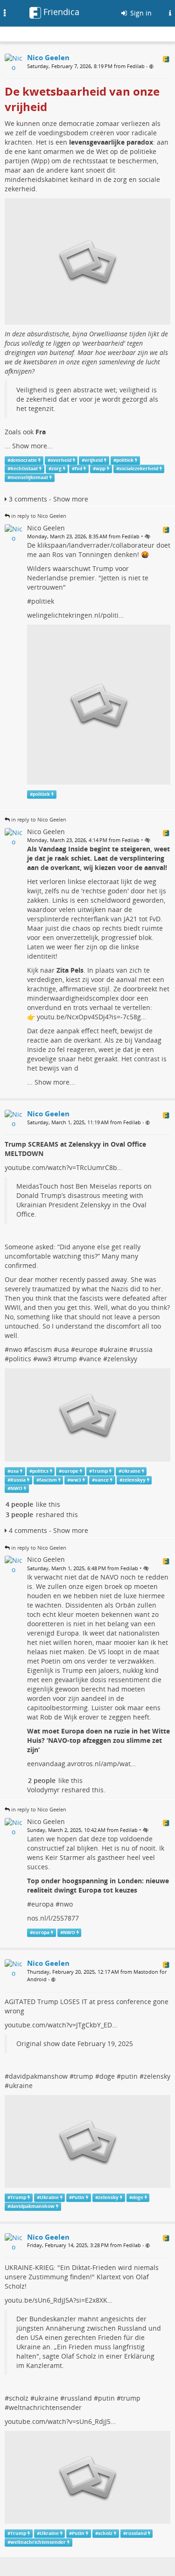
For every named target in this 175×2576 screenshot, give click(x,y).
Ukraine (131, 1471)
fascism (40, 1349)
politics (20, 1359)
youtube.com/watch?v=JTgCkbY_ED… (61, 2025)
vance (92, 1359)
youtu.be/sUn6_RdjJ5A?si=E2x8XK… (59, 2300)
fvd (78, 469)
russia (143, 1349)
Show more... (32, 446)
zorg (56, 469)
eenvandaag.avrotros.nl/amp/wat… (81, 1764)
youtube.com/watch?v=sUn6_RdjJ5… (60, 2421)
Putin (78, 2197)
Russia (18, 1480)
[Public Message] (151, 66)
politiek (125, 460)
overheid (61, 460)
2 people (42, 1780)
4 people (19, 1504)
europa (42, 1904)
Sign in (140, 13)
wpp (101, 469)
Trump (100, 1471)
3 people (19, 1514)
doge (107, 2076)
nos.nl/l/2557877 (53, 1918)
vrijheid (94, 460)
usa (63, 1349)
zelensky (157, 2076)
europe (86, 1349)
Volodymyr (43, 1790)
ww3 (44, 1359)
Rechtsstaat (24, 469)
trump (67, 1359)
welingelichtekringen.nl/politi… (75, 615)
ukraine (115, 1349)
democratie (24, 460)
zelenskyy (122, 1359)
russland (78, 2398)
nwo (15, 1349)
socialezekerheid (139, 469)
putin (129, 2076)
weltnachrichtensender (45, 2407)
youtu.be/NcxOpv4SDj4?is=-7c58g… (91, 1017)
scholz (19, 2398)
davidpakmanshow (38, 2076)
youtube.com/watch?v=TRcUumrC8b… (63, 1167)
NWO (16, 1488)
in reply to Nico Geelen (39, 516)
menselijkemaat (29, 477)
